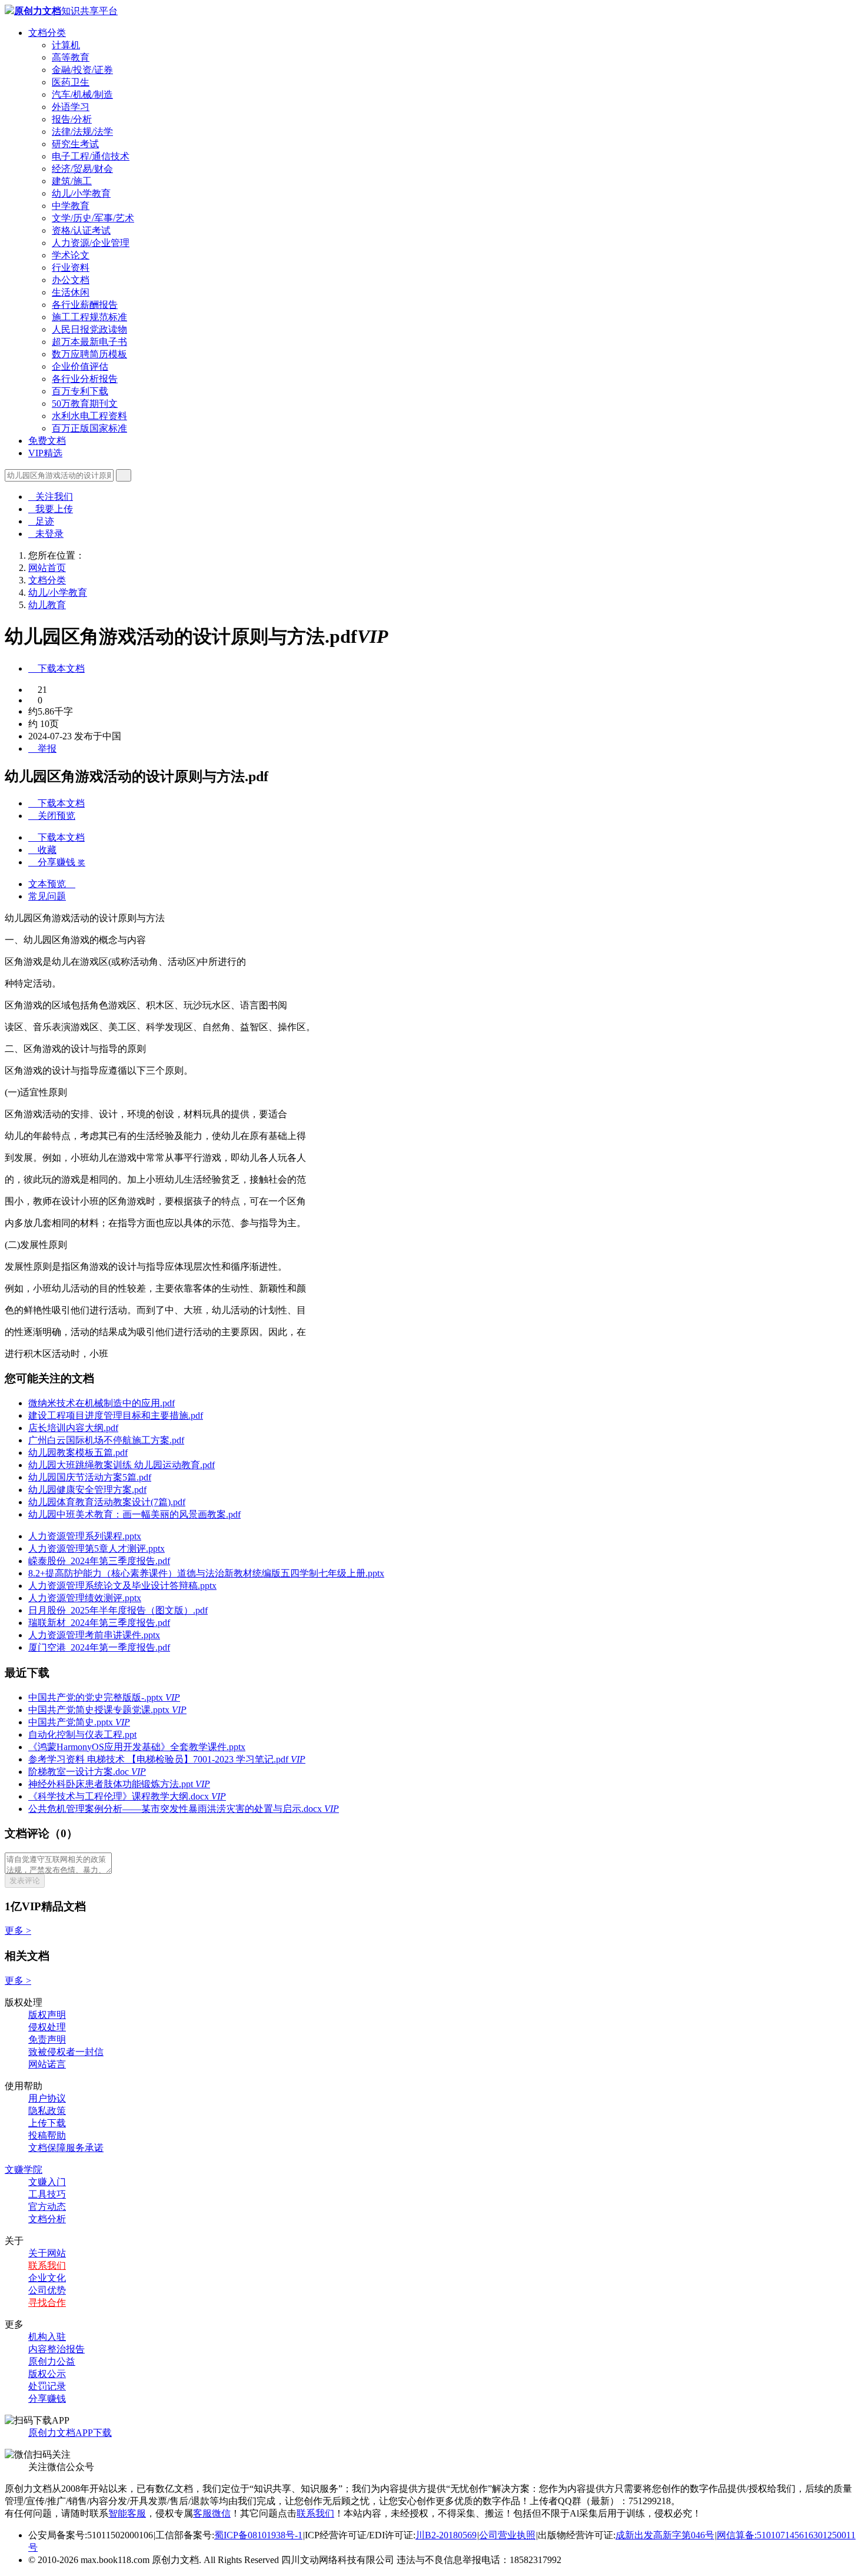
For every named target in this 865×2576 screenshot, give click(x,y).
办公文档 (71, 280)
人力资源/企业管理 (91, 243)
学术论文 (71, 255)
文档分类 (47, 33)
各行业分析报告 (85, 379)
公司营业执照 (507, 2535)
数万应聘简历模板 (89, 354)
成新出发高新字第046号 (665, 2535)
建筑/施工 (72, 181)
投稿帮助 (47, 2135)
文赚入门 (47, 2182)
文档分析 (47, 2219)
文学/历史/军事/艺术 (93, 218)
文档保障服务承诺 (66, 2148)
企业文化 (47, 2278)
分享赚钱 (47, 2399)
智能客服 (127, 2513)
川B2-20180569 (446, 2535)
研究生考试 (75, 144)
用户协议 (47, 2098)
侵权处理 (47, 2027)
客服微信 (212, 2513)
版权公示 (47, 2374)
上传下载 (47, 2123)
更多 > (18, 1931)
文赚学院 (24, 2170)
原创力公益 (52, 2361)
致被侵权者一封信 (66, 2052)
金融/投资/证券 (82, 70)
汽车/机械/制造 (82, 94)
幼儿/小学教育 (81, 193)
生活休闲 (71, 292)
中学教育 (71, 206)
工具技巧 (47, 2194)
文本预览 (52, 884)
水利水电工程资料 (89, 416)
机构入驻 (47, 2337)
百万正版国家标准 (89, 428)
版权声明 (47, 2015)
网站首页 (47, 568)
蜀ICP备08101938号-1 (258, 2535)
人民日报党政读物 (89, 329)
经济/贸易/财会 (82, 169)
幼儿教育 (47, 605)
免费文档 (47, 441)
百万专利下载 (80, 391)
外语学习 (71, 107)
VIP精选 (45, 453)
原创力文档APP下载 (70, 2433)
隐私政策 (47, 2111)
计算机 (66, 45)
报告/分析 (72, 119)
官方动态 (47, 2207)
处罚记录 (47, 2386)
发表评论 (25, 1880)
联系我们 (47, 2265)
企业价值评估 (80, 366)
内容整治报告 (56, 2349)
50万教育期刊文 (85, 404)
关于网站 (47, 2253)
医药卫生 (71, 82)
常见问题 (47, 896)
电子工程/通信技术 (91, 156)
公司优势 (47, 2290)
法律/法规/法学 (82, 132)
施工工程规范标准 (89, 317)
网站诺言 (47, 2064)
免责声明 (47, 2039)
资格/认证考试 (81, 230)
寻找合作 (47, 2303)
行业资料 (71, 268)
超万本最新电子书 (89, 342)
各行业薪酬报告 (85, 305)
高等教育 (71, 57)
